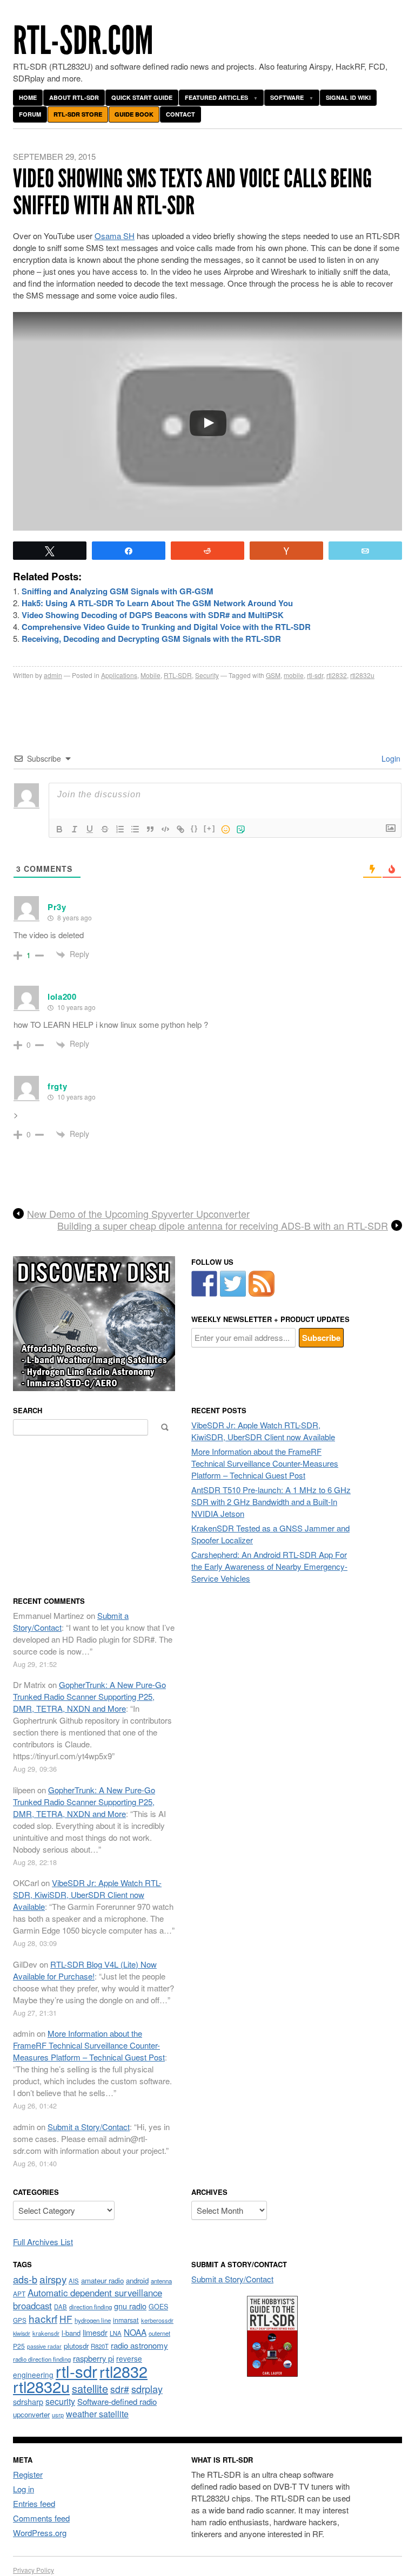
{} (195, 828)
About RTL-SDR (74, 97)
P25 (19, 2346)
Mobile (150, 675)
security (60, 2401)
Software (287, 97)
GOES (158, 2307)
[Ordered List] (120, 829)
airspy (53, 2279)
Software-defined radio (117, 2401)
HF (66, 2319)
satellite (90, 2388)
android (137, 2280)
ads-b (25, 2279)
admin (53, 675)
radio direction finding (42, 2359)
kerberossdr (157, 2320)
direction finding (91, 2307)
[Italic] (75, 829)
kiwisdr (22, 2333)
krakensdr (46, 2333)
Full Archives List (43, 2242)
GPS (20, 2320)
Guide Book (134, 114)
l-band (71, 2333)
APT (19, 2293)
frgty (58, 1086)
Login (390, 758)
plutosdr (76, 2346)
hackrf (43, 2318)
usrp (58, 2415)
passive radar (44, 2346)
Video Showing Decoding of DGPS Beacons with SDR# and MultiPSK (153, 615)
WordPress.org (40, 2533)
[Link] (180, 829)
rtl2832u (362, 675)
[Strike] (105, 829)
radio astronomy (139, 2345)
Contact (180, 114)
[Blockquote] (150, 829)
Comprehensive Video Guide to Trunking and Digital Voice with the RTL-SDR (166, 627)
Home (28, 97)
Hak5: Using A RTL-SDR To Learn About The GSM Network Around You (157, 603)
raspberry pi (93, 2358)
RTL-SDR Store (78, 114)
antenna (161, 2281)
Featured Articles (216, 97)
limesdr (95, 2332)
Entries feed (34, 2503)
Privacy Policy (34, 2570)
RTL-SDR (178, 675)
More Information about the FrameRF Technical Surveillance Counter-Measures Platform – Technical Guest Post (265, 1463)
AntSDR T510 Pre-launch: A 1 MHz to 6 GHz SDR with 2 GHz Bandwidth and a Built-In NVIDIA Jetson (271, 1501)
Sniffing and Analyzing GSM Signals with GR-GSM (118, 591)
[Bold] (59, 829)
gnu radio (130, 2306)
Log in (24, 2489)
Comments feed (41, 2518)
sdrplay (147, 2389)
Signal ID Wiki (348, 97)
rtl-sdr (315, 675)
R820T (100, 2346)
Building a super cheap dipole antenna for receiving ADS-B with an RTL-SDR (223, 1226)
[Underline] (90, 829)
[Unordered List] (135, 829)
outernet (159, 2333)
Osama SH (115, 236)
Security (207, 675)
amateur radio (102, 2280)
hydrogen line (93, 2320)
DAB (61, 2307)
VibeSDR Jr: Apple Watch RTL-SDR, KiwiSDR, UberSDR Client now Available (263, 1431)
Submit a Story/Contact (89, 2127)
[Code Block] (165, 829)
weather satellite (97, 2414)
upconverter (31, 2414)
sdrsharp (28, 2401)
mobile (294, 675)
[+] (210, 828)
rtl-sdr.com (83, 41)
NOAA (135, 2332)
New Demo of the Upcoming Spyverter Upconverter (138, 1214)
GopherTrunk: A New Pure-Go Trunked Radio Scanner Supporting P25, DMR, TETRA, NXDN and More (89, 1696)
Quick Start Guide (142, 97)
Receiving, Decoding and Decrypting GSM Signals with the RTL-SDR (151, 639)
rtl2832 (337, 675)
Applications (119, 675)
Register (28, 2474)
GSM (273, 675)
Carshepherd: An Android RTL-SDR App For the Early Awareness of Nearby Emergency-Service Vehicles (269, 1566)
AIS (74, 2281)
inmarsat (126, 2320)
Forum (30, 114)
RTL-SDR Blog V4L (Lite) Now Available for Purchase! (85, 1970)
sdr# (120, 2389)
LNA (116, 2333)
